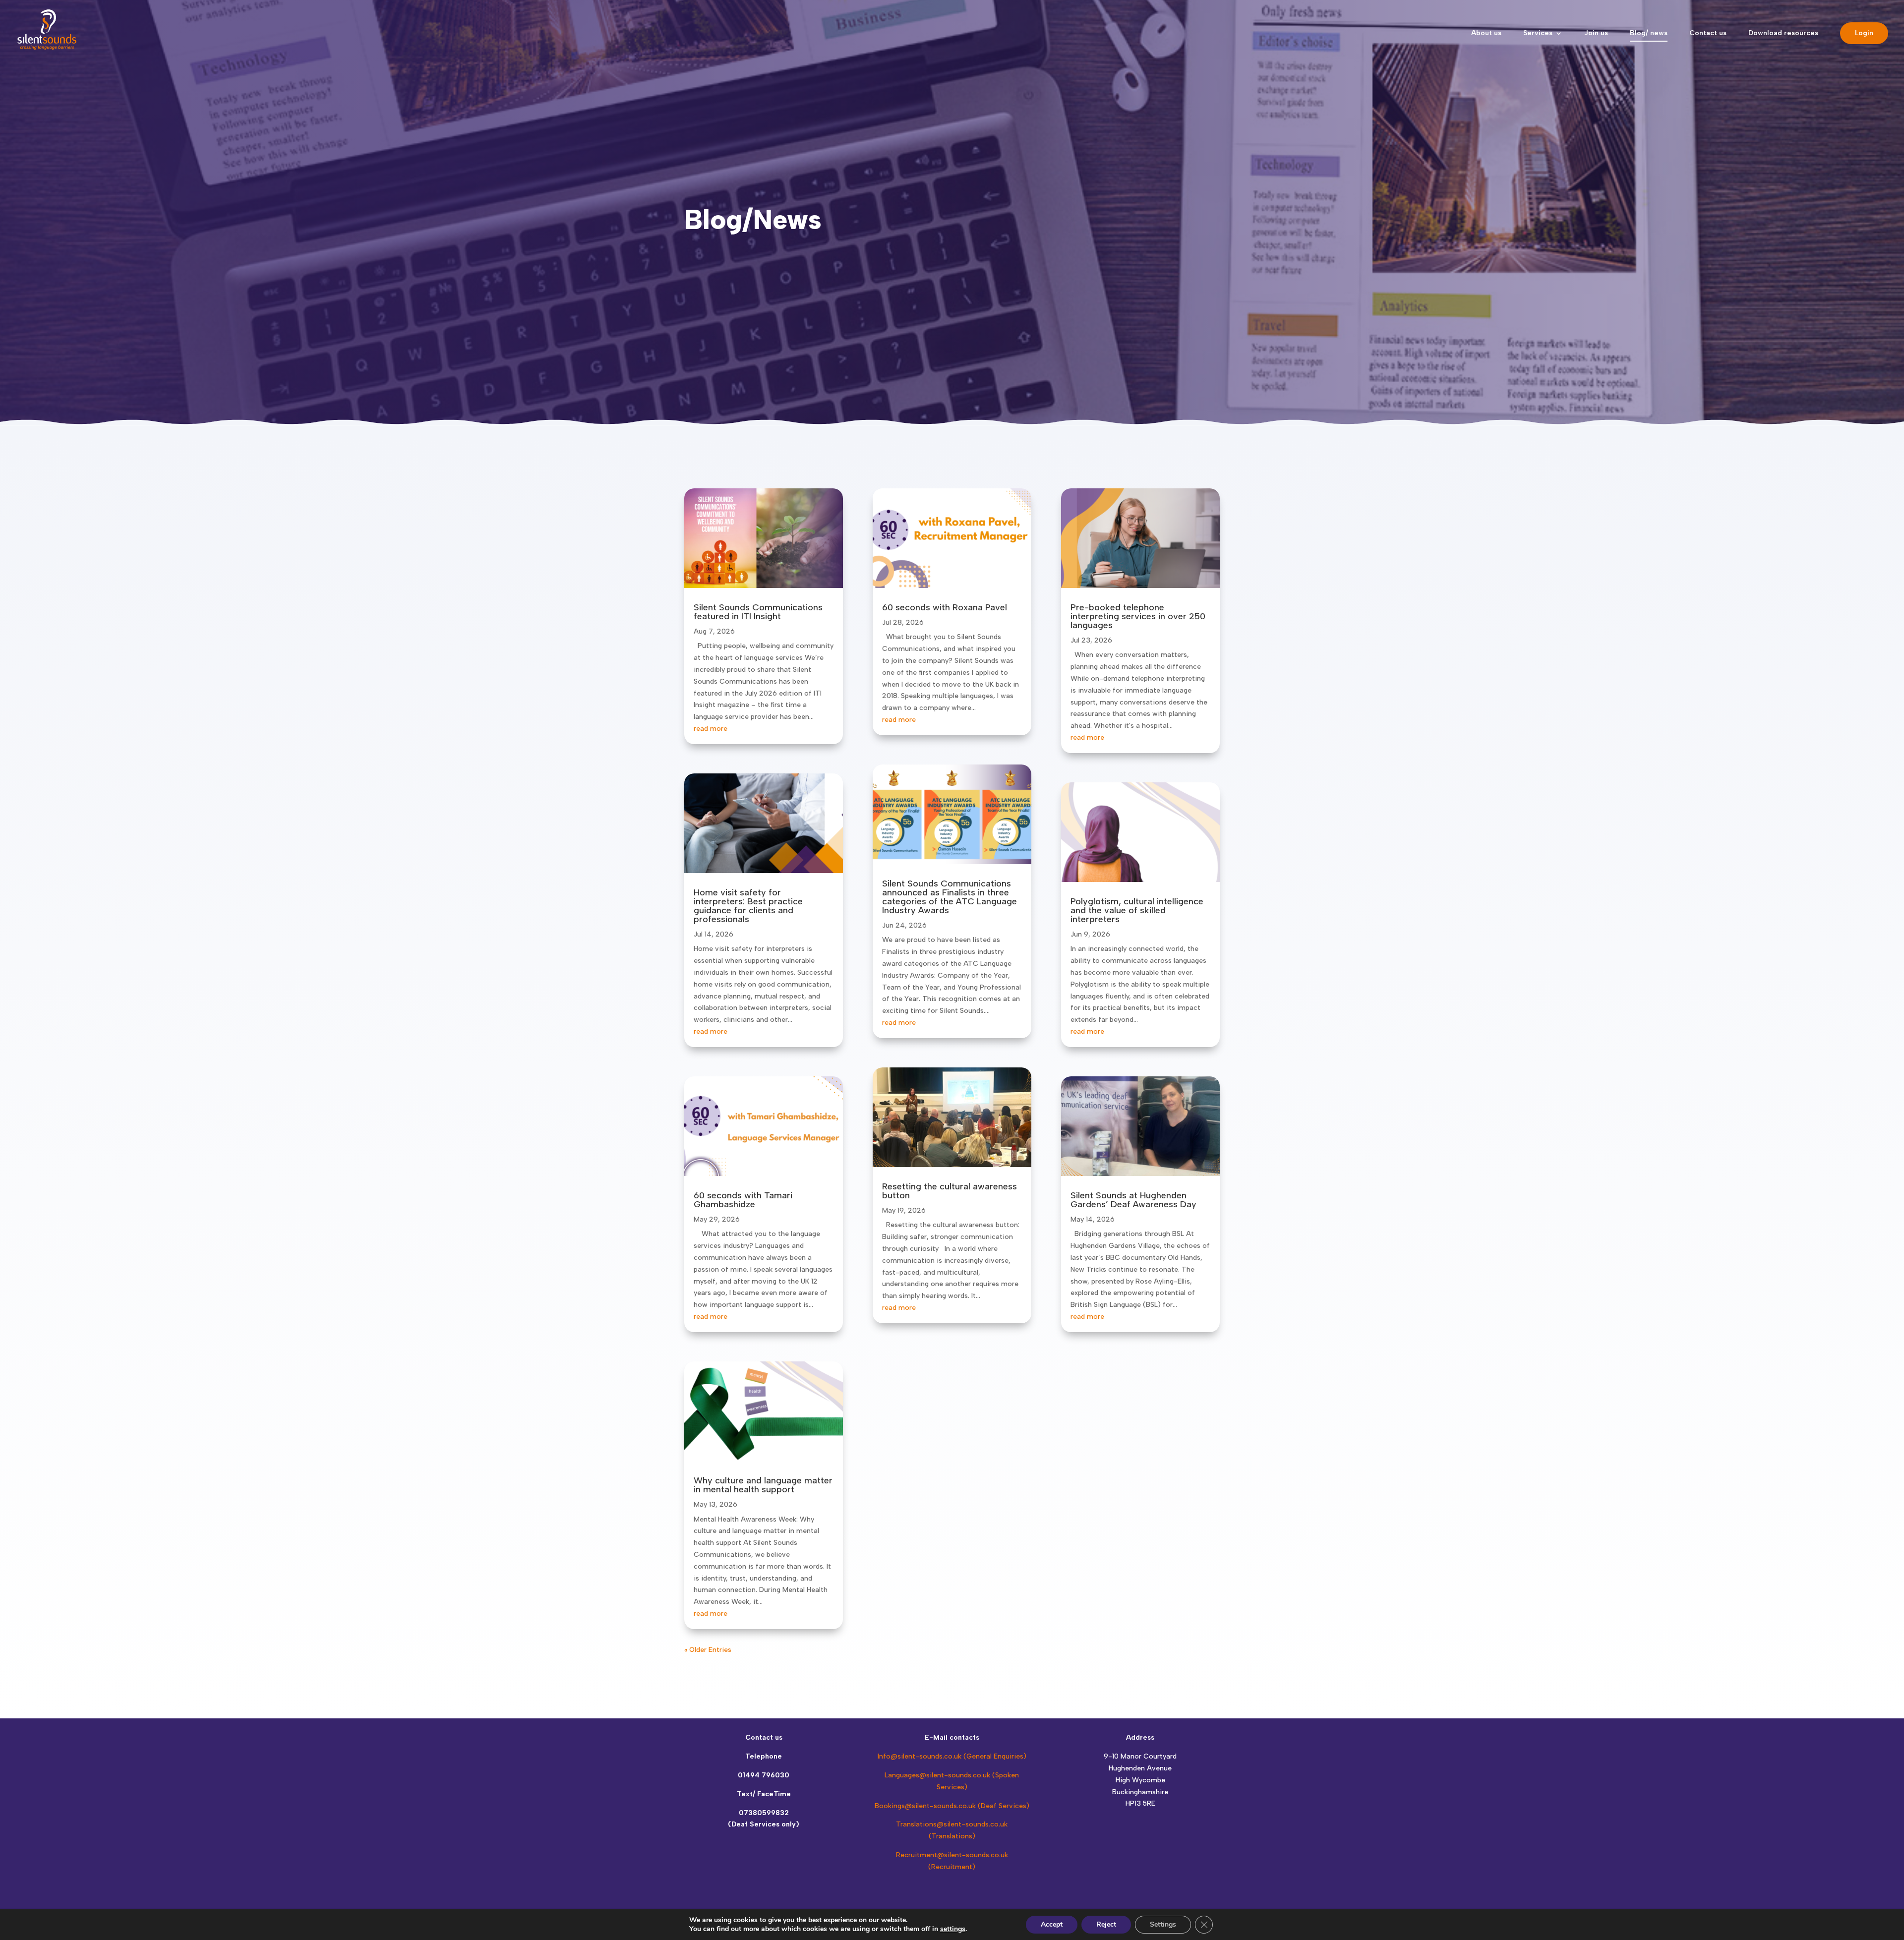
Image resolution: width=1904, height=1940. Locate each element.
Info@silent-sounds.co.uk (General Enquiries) (952, 1756)
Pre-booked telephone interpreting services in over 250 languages (1138, 616)
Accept (1052, 1924)
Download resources (1783, 33)
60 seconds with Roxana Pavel (945, 607)
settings (953, 1929)
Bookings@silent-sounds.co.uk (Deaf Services (951, 1806)
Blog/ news (1649, 33)
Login (1864, 33)
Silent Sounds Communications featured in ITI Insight (758, 612)
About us (1486, 33)
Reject (1106, 1924)
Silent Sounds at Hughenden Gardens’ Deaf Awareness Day (1133, 1200)
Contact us (1708, 33)
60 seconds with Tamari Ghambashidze (743, 1200)
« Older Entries (708, 1650)
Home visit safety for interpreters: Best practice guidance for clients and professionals (748, 906)
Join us (1596, 33)
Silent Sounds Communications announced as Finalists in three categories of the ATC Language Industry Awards (950, 897)
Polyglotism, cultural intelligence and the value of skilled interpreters (1137, 910)
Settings (1163, 1924)
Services (1538, 33)
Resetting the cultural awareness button (950, 1191)
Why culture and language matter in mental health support (763, 1485)
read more (711, 729)
